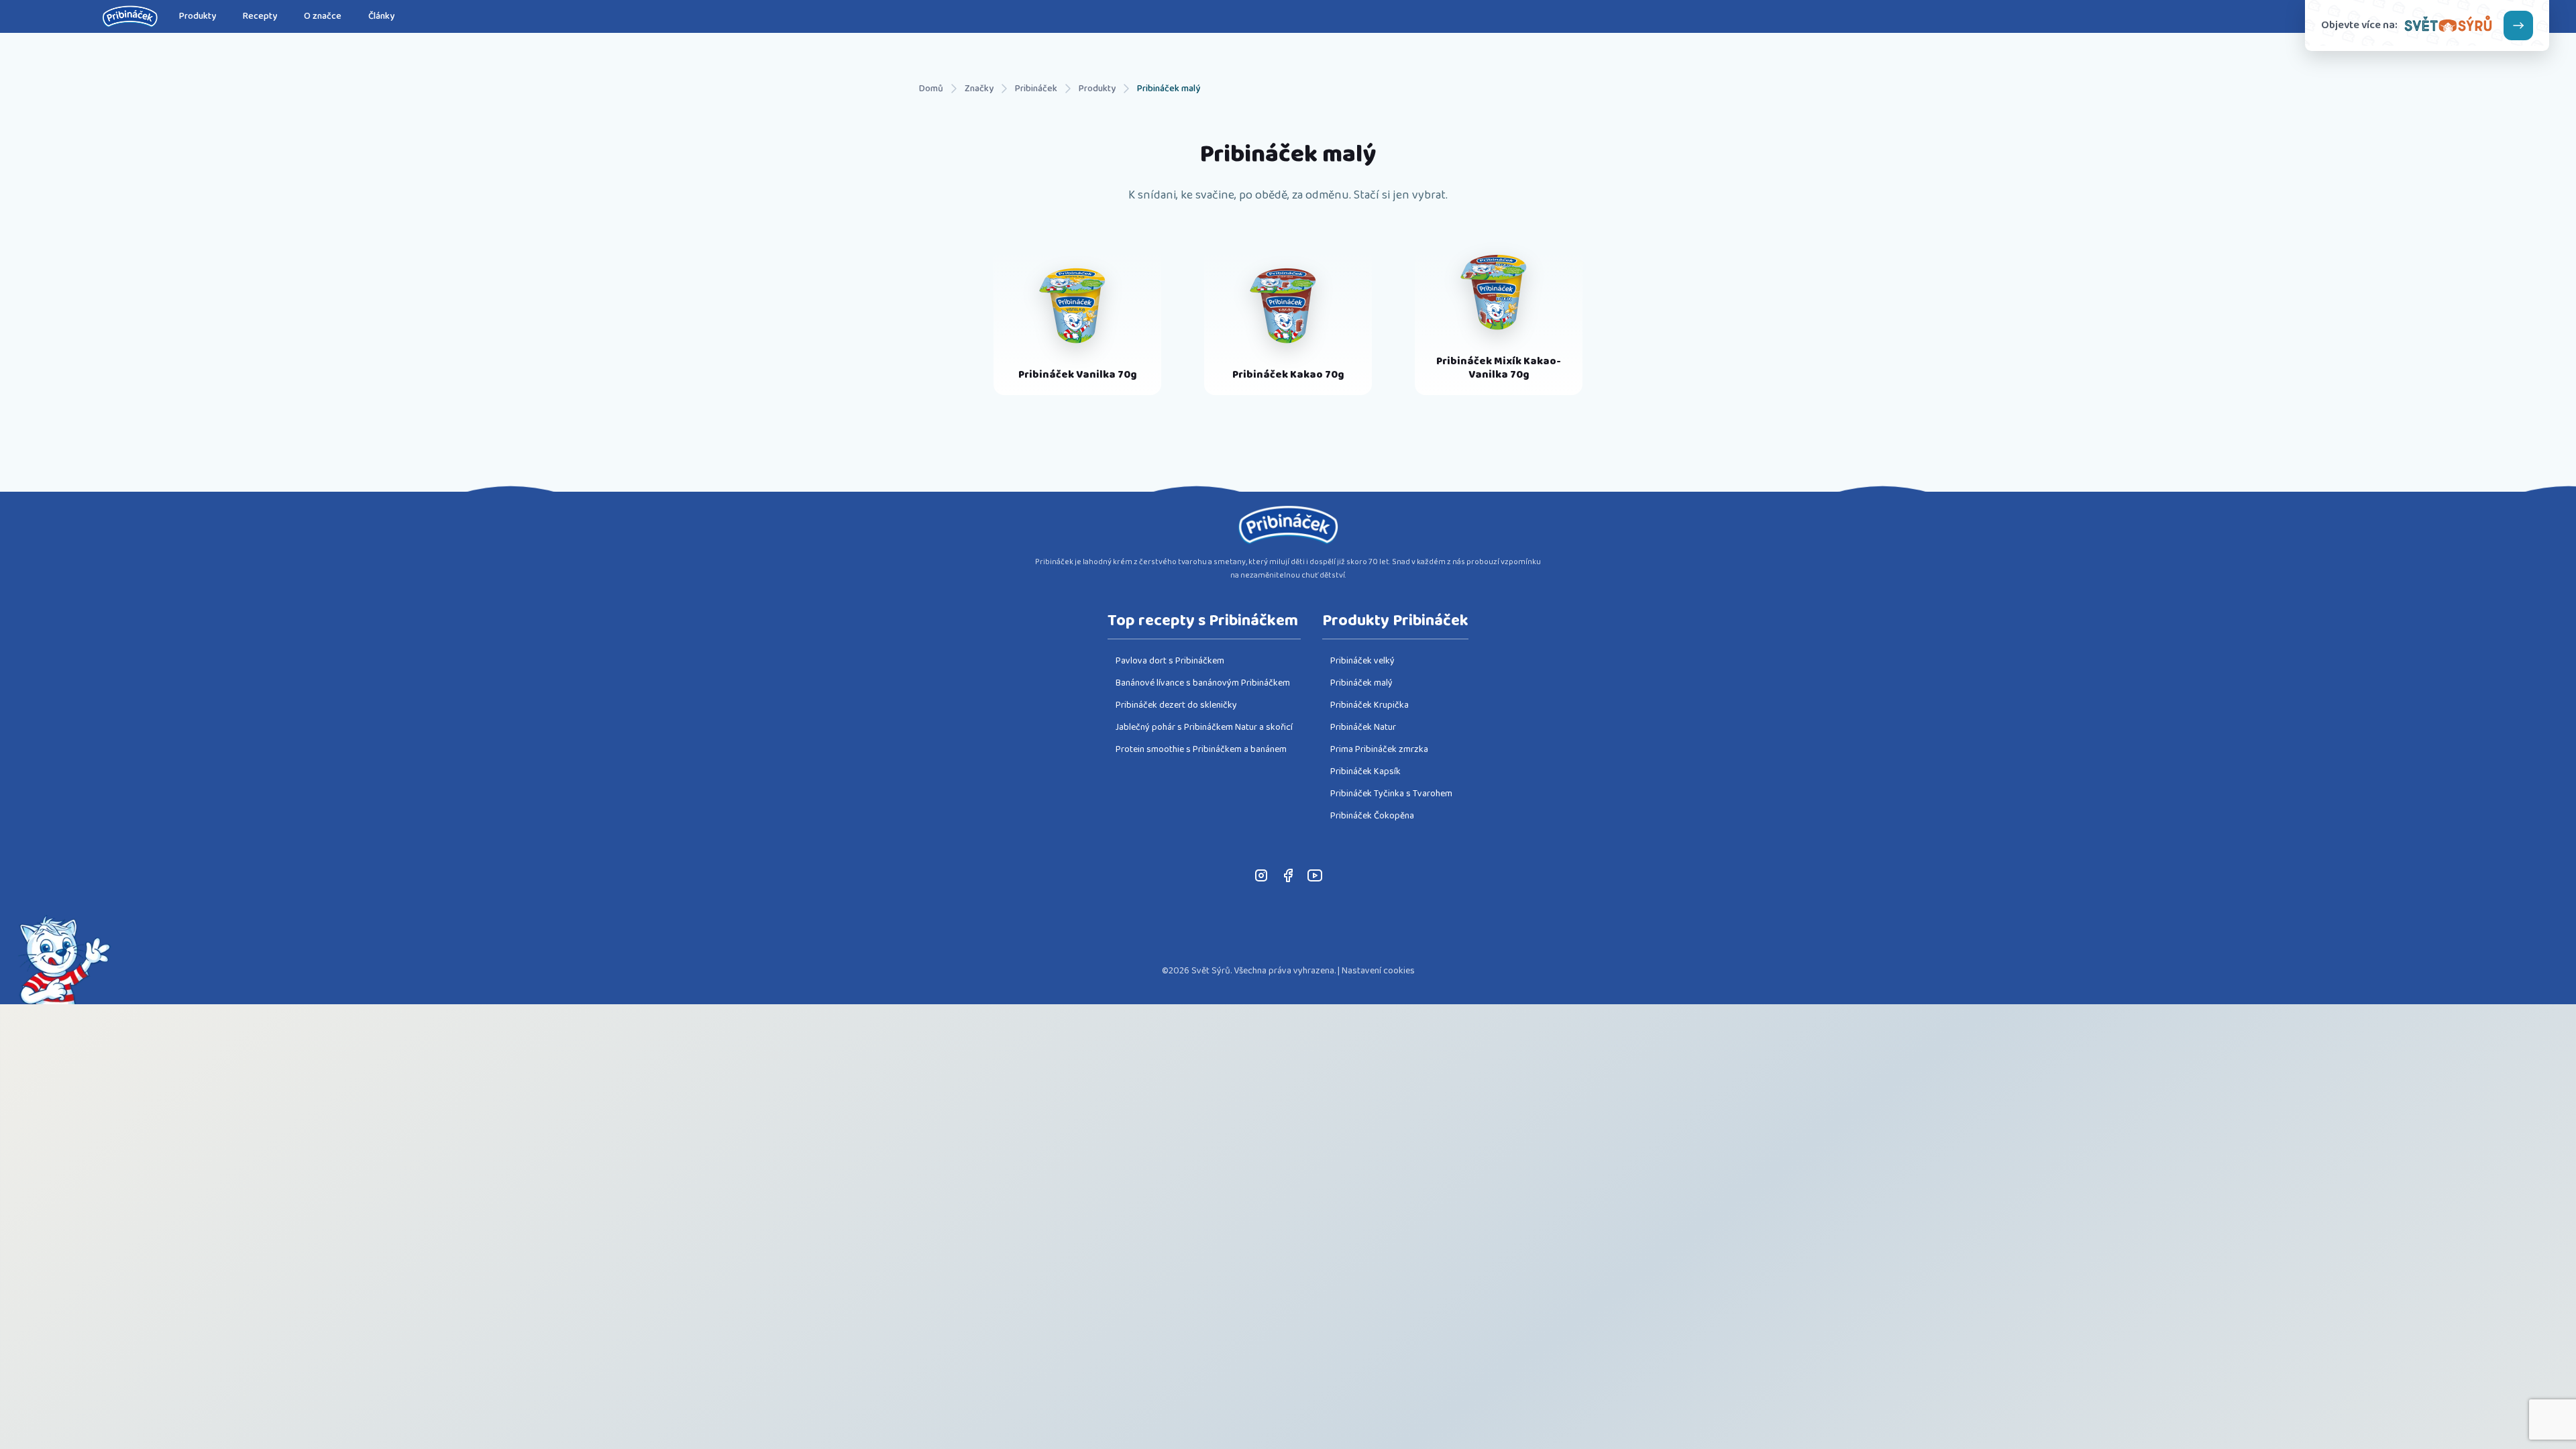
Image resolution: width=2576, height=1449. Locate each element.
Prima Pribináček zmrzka (1379, 749)
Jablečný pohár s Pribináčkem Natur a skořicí (1204, 727)
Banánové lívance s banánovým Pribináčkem (1203, 683)
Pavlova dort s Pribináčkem (1170, 661)
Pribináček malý (1169, 89)
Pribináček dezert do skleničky (1176, 705)
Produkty (198, 16)
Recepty (260, 16)
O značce (323, 16)
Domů (931, 89)
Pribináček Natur (1363, 727)
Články (381, 16)
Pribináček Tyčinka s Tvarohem (1391, 794)
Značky (979, 89)
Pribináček (1036, 89)
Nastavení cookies (1378, 971)
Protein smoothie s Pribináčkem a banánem (1201, 749)
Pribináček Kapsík (1365, 771)
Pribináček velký (1362, 661)
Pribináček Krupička (1370, 705)
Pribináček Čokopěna (1372, 816)
